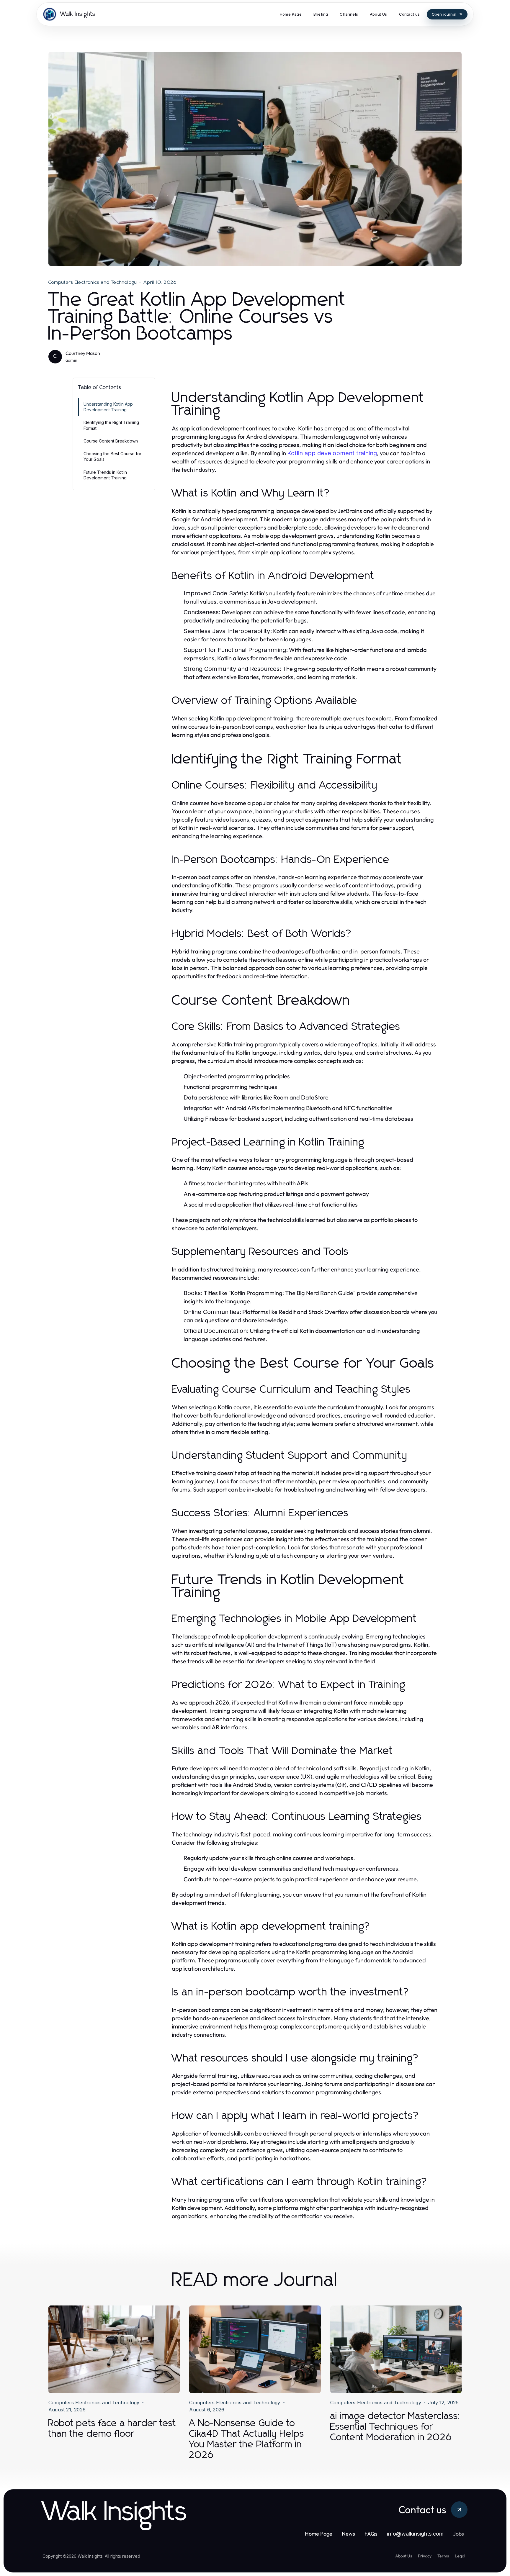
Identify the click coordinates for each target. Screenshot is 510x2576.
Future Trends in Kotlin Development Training (105, 475)
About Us (404, 2556)
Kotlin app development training (332, 453)
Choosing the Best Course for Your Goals (112, 456)
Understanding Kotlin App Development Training (108, 407)
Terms (443, 2556)
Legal (460, 2556)
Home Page (319, 2534)
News (348, 2534)
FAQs (371, 2534)
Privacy (425, 2556)
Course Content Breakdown (111, 441)
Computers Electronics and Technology (93, 282)
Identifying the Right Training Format (111, 425)
